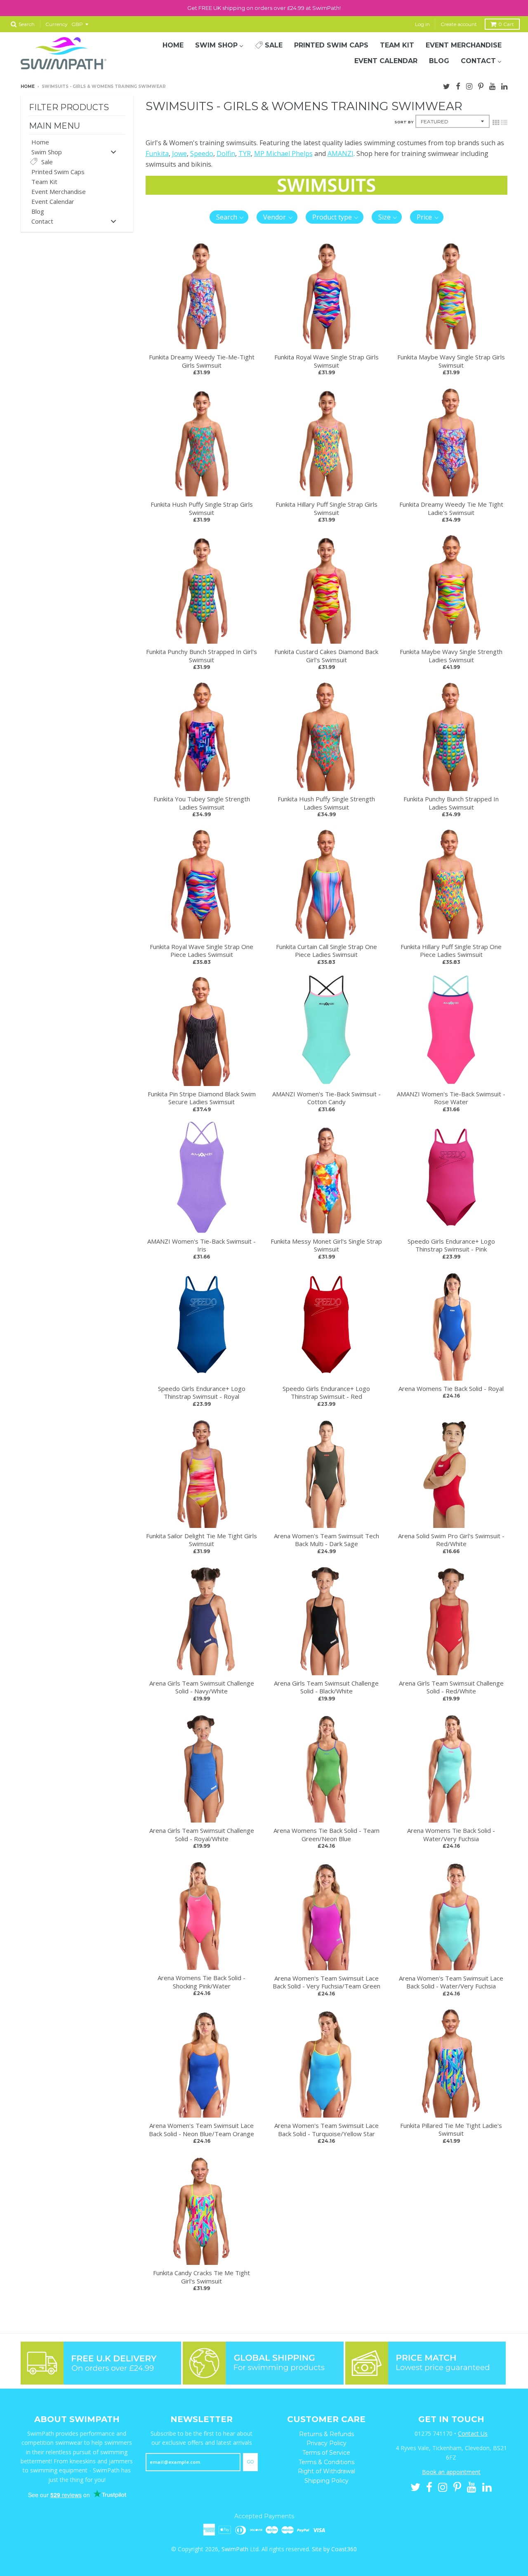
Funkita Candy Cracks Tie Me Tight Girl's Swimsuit (202, 2277)
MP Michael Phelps (283, 153)
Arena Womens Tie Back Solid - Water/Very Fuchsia (451, 1835)
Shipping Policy (326, 2481)
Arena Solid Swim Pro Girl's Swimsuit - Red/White (451, 1540)
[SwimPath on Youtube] (492, 85)
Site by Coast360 (334, 2549)
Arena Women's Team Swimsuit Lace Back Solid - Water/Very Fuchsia (451, 1982)
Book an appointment (451, 2472)
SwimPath (235, 2549)
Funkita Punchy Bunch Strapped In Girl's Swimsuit (202, 656)
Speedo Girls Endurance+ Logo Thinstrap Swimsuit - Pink (451, 1245)
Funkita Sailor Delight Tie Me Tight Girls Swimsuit (202, 1540)
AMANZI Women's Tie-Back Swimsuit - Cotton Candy (326, 1098)
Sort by (404, 122)
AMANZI (341, 153)
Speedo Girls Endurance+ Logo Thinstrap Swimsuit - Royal (202, 1393)
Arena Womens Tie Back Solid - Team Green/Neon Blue (326, 1835)
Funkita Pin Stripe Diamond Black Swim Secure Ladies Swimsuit (202, 1098)
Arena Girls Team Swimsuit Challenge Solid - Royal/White (202, 1835)
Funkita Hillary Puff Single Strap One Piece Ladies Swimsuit (451, 951)
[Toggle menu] (113, 152)
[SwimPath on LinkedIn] (504, 85)
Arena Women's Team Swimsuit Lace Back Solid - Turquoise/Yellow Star (326, 2130)
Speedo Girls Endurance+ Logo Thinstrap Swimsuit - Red (326, 1393)
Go (250, 2462)
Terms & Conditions (326, 2462)
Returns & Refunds (326, 2434)
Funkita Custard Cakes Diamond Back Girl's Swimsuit (326, 656)
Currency (57, 24)
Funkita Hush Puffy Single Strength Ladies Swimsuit (326, 803)
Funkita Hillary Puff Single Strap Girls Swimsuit (326, 508)
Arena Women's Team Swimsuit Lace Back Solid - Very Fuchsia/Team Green (326, 1982)
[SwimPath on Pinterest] (481, 85)
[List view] (504, 122)
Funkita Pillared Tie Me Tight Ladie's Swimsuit (451, 2130)
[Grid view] (496, 122)
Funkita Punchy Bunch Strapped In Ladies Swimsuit (451, 803)
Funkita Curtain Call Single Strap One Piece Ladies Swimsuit (326, 951)
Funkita (157, 153)
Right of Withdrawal (326, 2471)
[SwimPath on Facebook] (458, 85)
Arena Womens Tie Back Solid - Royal (451, 1388)
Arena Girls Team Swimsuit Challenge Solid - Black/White (326, 1687)
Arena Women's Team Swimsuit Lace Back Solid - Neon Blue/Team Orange (202, 2130)
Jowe (179, 153)
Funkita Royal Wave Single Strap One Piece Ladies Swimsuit (202, 951)
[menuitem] (173, 45)
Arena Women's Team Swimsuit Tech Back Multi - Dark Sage (326, 1540)
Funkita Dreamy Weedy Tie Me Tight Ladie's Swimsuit (451, 508)
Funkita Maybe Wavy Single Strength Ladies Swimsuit (451, 656)
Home (28, 86)
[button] (229, 217)
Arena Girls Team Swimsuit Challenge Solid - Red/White (451, 1687)
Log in (422, 24)
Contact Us (473, 2433)
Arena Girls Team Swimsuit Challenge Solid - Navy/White (202, 1687)
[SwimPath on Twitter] (447, 85)
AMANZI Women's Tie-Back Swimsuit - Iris (202, 1245)
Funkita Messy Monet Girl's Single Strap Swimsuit (326, 1245)
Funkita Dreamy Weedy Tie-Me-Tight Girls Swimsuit (202, 361)
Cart (506, 24)
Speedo (202, 153)
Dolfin (226, 153)
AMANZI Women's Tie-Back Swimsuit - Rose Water (451, 1098)
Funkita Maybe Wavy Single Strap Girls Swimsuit (451, 361)
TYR (245, 153)
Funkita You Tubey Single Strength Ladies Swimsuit (202, 803)
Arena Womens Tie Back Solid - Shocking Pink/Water (202, 1982)
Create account (459, 24)
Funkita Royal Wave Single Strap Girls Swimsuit (326, 361)
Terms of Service (326, 2453)
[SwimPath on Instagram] (469, 85)
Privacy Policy (326, 2443)
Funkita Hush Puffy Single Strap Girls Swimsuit (202, 508)
